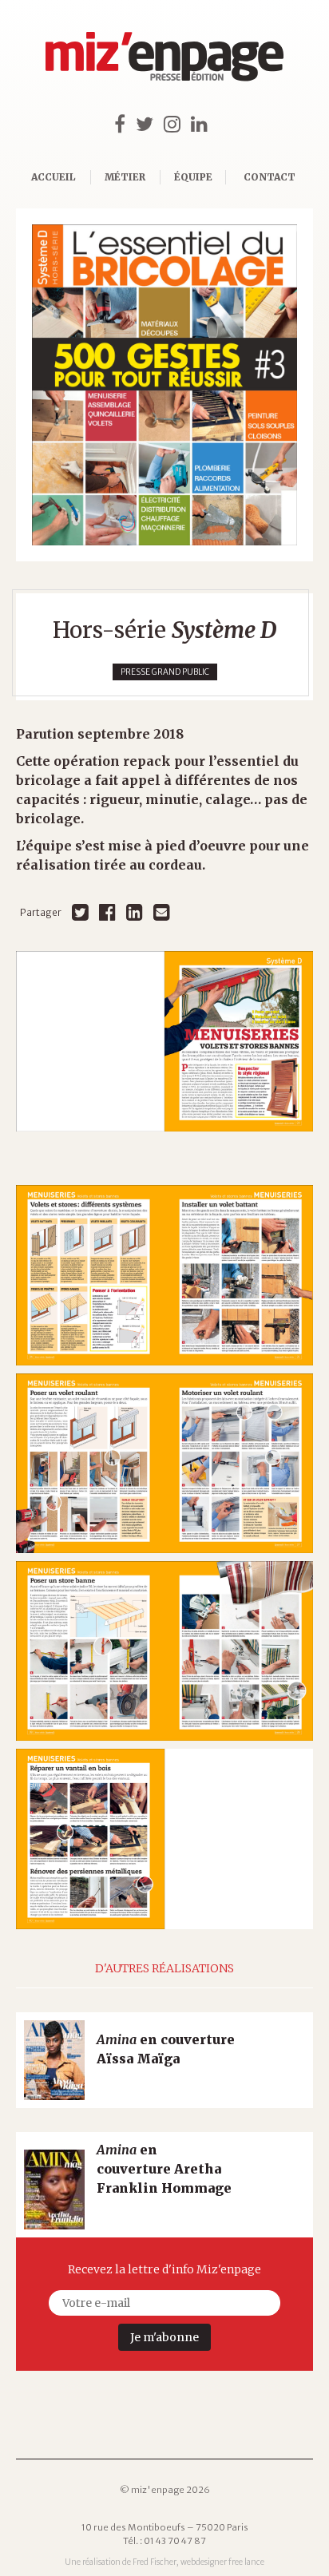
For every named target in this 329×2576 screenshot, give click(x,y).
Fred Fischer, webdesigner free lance (198, 2562)
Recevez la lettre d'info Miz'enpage (164, 2269)
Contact (270, 177)
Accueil (53, 177)
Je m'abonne (164, 2337)
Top (289, 2536)
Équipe (193, 177)
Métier (125, 177)
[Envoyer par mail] (162, 912)
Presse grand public (165, 672)
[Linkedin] (135, 912)
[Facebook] (107, 912)
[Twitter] (80, 912)
